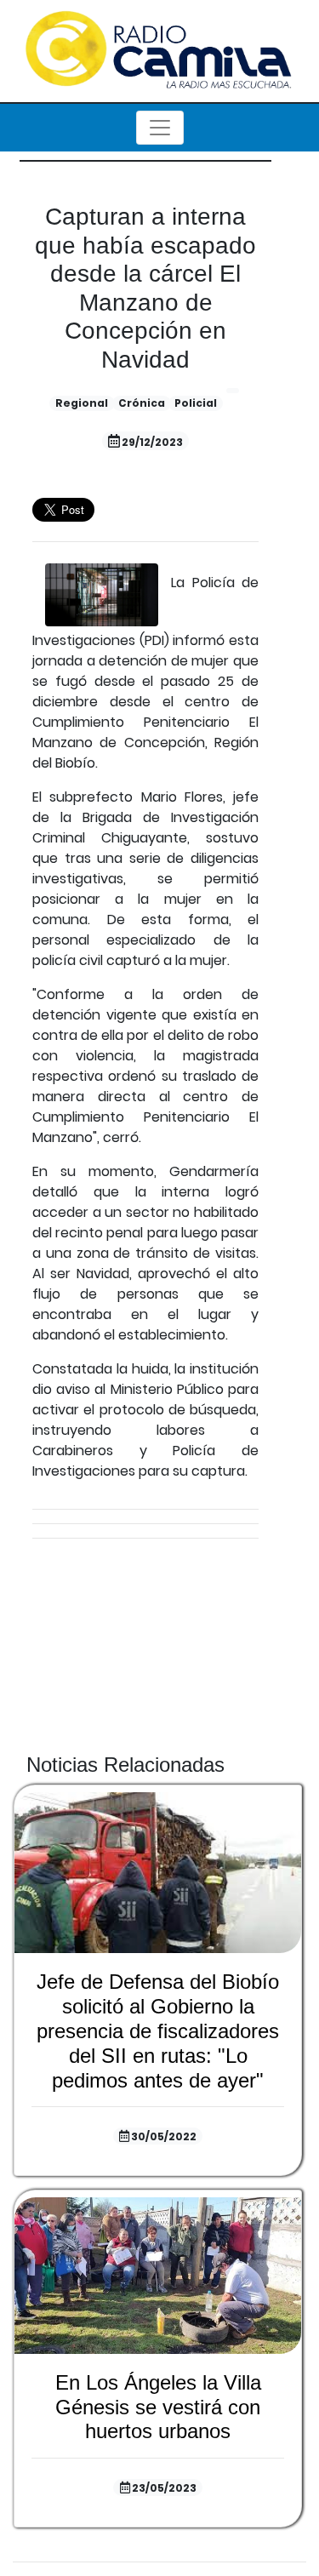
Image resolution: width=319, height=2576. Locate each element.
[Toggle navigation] (160, 128)
